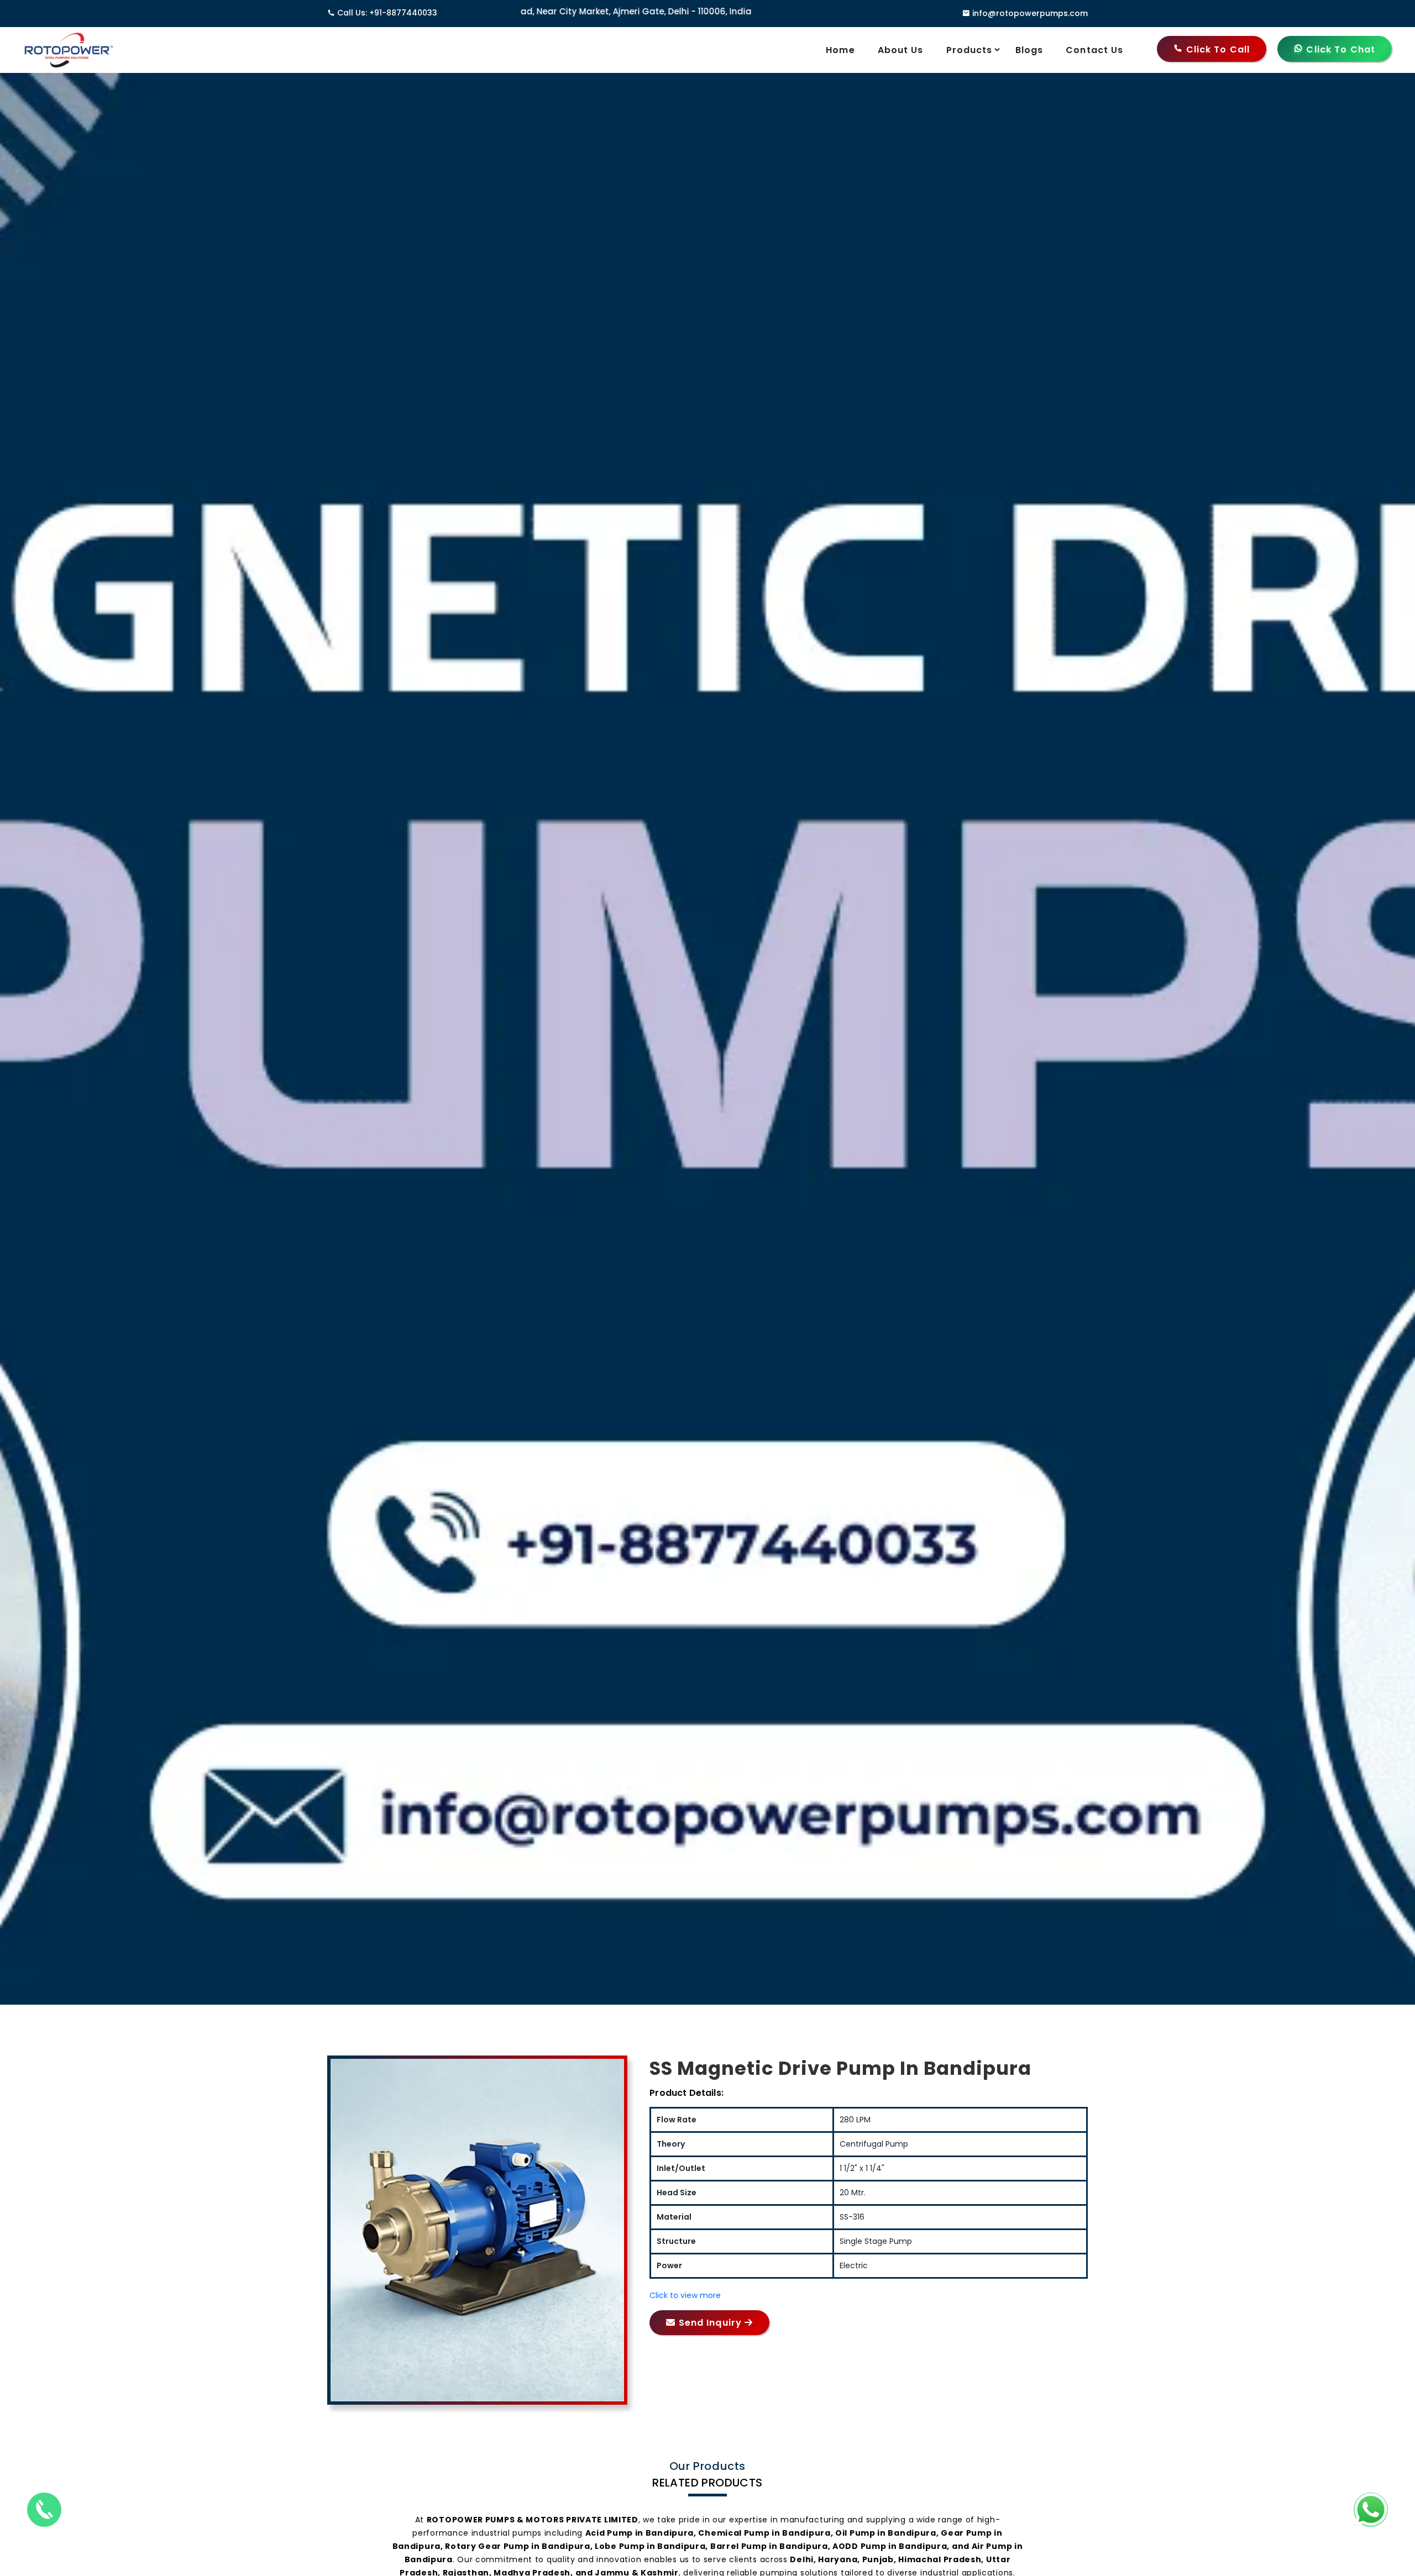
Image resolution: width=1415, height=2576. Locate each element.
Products (969, 50)
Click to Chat (1339, 49)
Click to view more (685, 2295)
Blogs (1029, 50)
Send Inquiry (710, 2323)
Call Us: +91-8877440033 (387, 13)
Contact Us (1094, 50)
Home (840, 50)
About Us (901, 50)
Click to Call (1217, 49)
